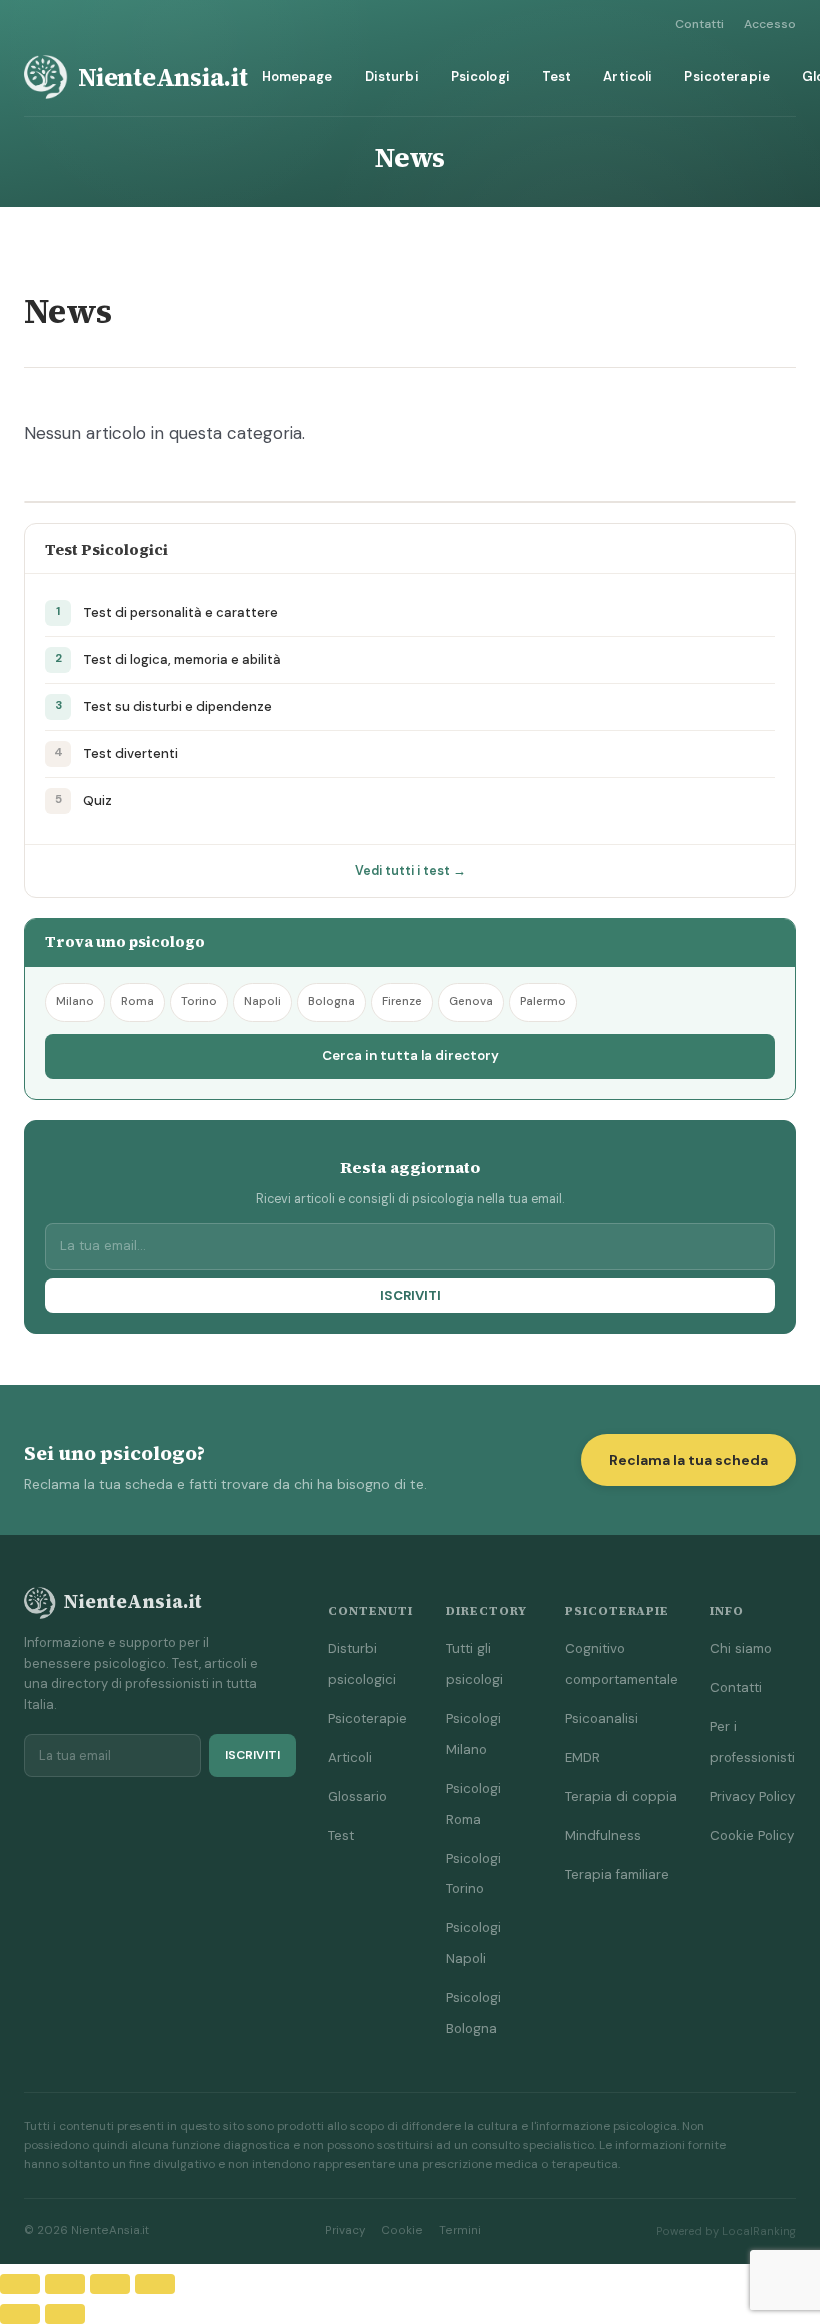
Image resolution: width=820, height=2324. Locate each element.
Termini (460, 2230)
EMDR (582, 1757)
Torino (199, 1001)
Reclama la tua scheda (688, 1460)
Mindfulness (603, 1835)
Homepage (297, 76)
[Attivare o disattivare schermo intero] (65, 2284)
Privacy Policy (752, 1796)
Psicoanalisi (601, 1718)
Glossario (357, 1796)
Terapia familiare (617, 1874)
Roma (137, 1001)
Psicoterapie (727, 76)
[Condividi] (110, 2284)
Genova (471, 1001)
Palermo (543, 1001)
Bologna (331, 1001)
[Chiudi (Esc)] (155, 2284)
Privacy (345, 2230)
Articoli (627, 76)
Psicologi (480, 76)
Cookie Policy (752, 1835)
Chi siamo (741, 1648)
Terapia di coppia (621, 1796)
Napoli (262, 1001)
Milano (75, 1001)
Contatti (699, 24)
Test (557, 76)
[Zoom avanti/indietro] (20, 2284)
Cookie (402, 2230)
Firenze (402, 1001)
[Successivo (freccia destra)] (65, 2314)
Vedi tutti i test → (410, 871)
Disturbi (392, 76)
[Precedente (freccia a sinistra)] (20, 2314)
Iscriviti (410, 1295)
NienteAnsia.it (163, 77)
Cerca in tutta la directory (410, 1055)
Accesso (770, 24)
